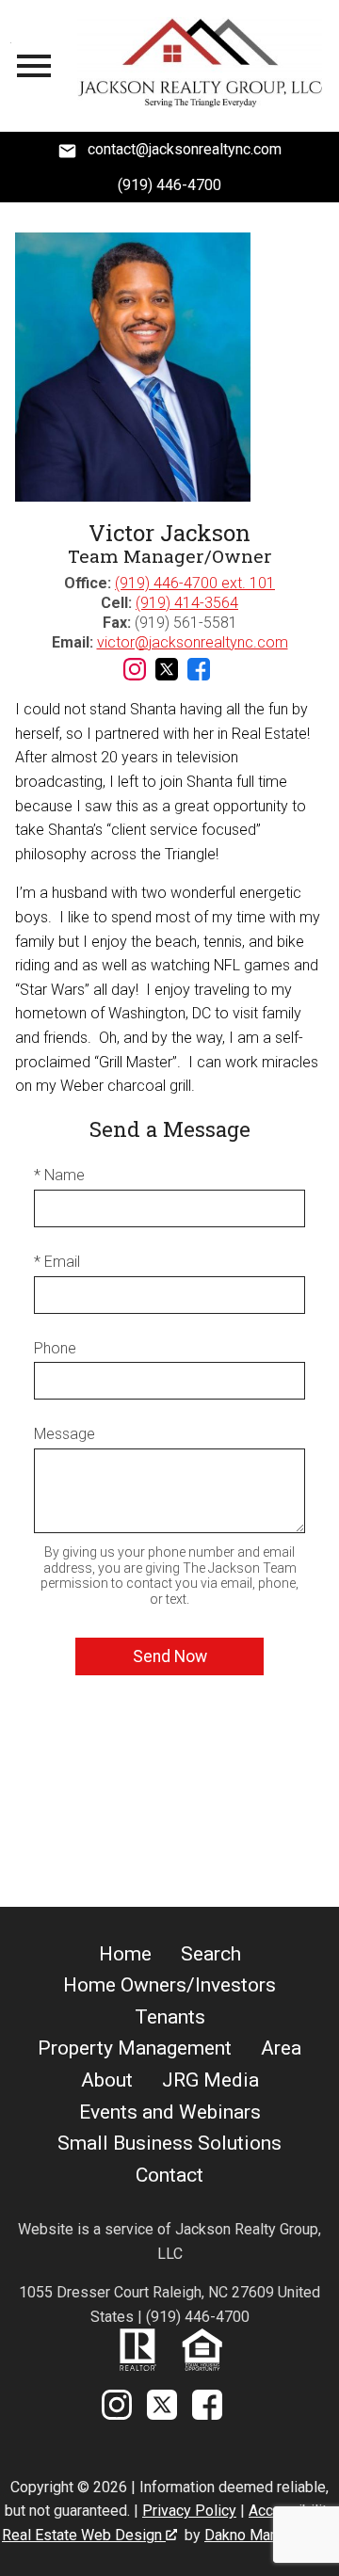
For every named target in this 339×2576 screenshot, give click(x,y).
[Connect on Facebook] (199, 675)
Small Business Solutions (169, 2143)
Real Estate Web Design (84, 2535)
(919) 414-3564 (187, 603)
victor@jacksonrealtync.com (193, 642)
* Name (59, 1175)
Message (65, 1434)
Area (281, 2048)
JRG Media (210, 2080)
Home (125, 1954)
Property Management (135, 2048)
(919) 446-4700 (169, 185)
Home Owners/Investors (169, 1985)
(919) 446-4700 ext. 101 (195, 583)
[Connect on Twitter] (167, 675)
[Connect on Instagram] (135, 675)
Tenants (170, 2017)
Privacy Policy (189, 2511)
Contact (169, 2175)
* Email (57, 1262)
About (107, 2080)
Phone (55, 1348)
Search (211, 1954)
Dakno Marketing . (269, 2535)
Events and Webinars (170, 2112)
